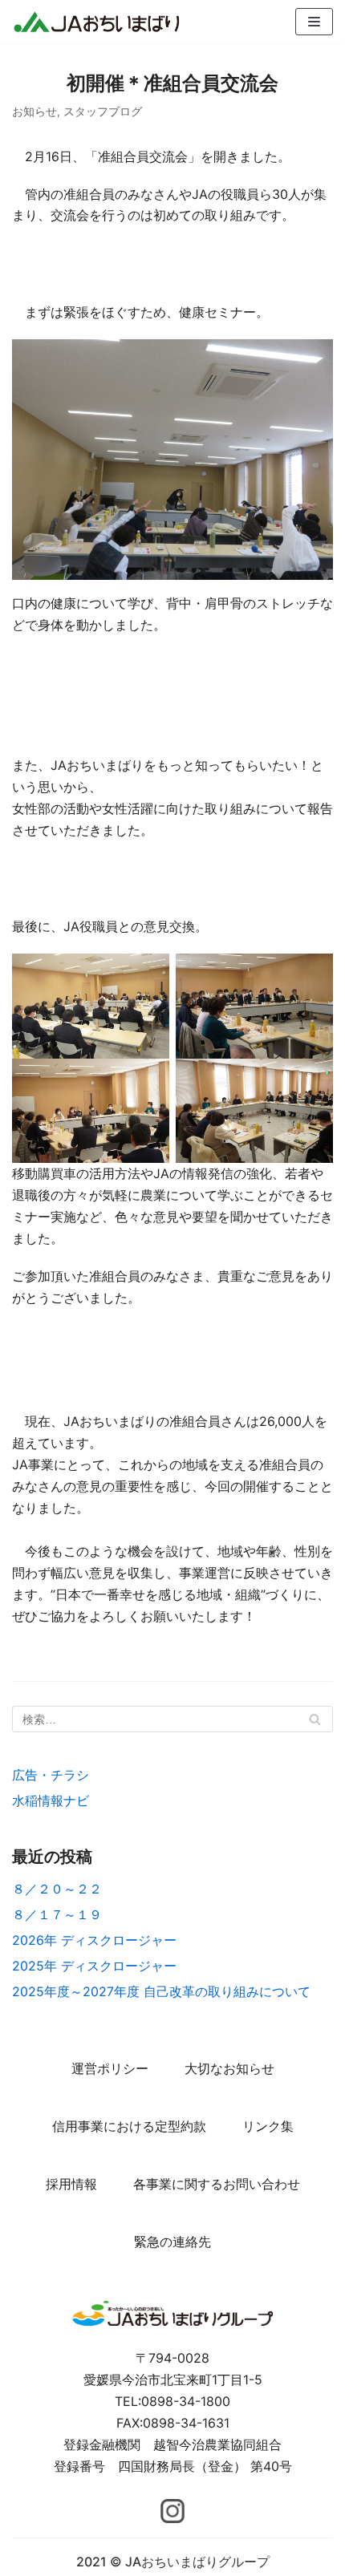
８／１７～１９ (57, 1914)
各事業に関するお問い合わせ (217, 2184)
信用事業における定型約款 (129, 2126)
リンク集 (268, 2126)
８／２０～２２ (57, 1889)
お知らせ (34, 111)
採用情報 (71, 2184)
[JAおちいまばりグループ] (96, 22)
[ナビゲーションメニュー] (314, 22)
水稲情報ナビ (51, 1800)
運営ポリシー (110, 2068)
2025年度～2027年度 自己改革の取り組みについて (161, 1991)
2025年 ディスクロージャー (94, 1966)
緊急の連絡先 (172, 2242)
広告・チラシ (51, 1775)
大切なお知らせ (229, 2068)
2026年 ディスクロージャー (94, 1940)
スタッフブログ (103, 111)
